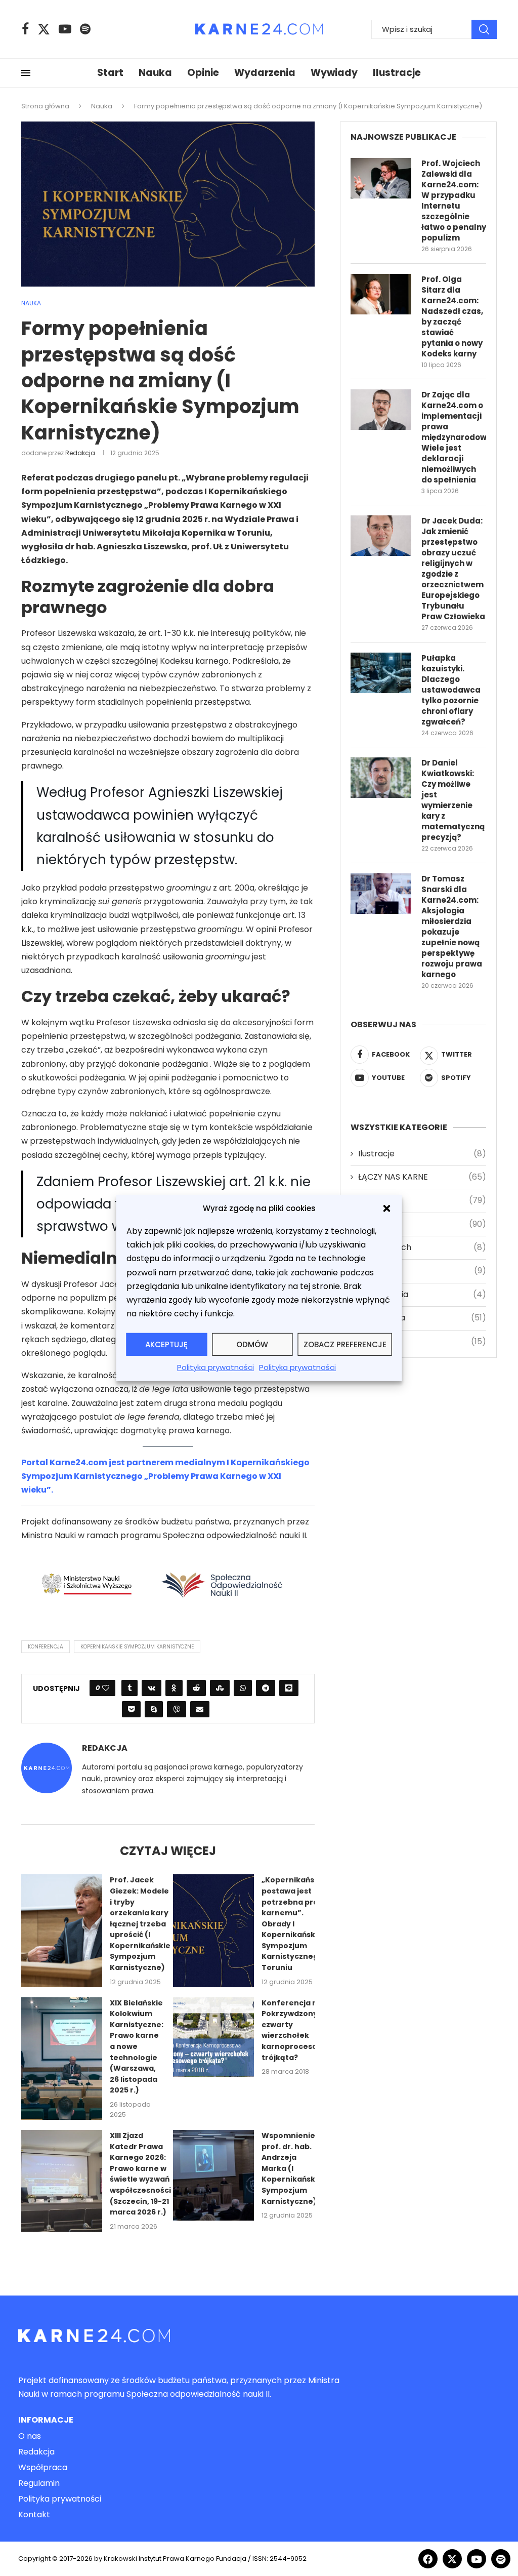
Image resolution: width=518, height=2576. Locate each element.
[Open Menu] (26, 73)
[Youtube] (65, 29)
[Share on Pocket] (131, 1709)
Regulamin (39, 2483)
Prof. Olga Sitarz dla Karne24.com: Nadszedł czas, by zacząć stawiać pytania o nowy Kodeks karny (452, 316)
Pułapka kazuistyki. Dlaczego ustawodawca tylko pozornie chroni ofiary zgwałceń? (451, 690)
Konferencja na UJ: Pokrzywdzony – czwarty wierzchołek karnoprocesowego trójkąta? (300, 2030)
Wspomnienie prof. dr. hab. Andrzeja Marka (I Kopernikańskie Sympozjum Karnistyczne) (292, 2168)
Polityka (422, 1271)
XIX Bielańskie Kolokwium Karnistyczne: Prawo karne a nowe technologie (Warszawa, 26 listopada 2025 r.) (137, 2047)
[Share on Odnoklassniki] (174, 1688)
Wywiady (334, 73)
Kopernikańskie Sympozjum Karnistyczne (137, 1647)
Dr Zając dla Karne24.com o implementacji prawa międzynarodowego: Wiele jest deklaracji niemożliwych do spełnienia (454, 437)
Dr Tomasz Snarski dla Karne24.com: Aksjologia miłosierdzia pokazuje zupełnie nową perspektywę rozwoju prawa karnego (452, 927)
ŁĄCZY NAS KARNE (422, 1177)
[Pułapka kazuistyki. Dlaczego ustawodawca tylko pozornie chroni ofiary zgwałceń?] (381, 673)
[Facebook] (25, 29)
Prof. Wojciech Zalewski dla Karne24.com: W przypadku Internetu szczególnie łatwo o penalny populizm (454, 200)
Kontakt (34, 2515)
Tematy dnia (422, 1295)
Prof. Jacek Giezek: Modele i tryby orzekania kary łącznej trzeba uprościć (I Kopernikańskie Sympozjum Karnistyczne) (140, 1924)
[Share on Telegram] (266, 1688)
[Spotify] (85, 29)
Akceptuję (166, 1344)
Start (110, 73)
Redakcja (80, 453)
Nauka (155, 73)
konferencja (46, 1647)
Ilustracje (397, 73)
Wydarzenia (265, 73)
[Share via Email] (200, 1709)
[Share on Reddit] (196, 1688)
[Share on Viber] (177, 1709)
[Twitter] (44, 29)
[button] (387, 1208)
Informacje (46, 2420)
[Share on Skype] (154, 1709)
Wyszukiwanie (484, 29)
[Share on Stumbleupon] (220, 1688)
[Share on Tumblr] (129, 1688)
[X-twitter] (452, 2559)
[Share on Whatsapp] (243, 1688)
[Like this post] (106, 1688)
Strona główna (45, 106)
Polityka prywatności (215, 1367)
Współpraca (43, 2468)
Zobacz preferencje (345, 1344)
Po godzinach (422, 1247)
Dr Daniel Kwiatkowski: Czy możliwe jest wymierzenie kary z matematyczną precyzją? (453, 800)
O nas (30, 2436)
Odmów (252, 1344)
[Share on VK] (152, 1688)
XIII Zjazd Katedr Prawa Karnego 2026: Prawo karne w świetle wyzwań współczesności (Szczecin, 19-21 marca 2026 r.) (140, 2174)
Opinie (203, 73)
